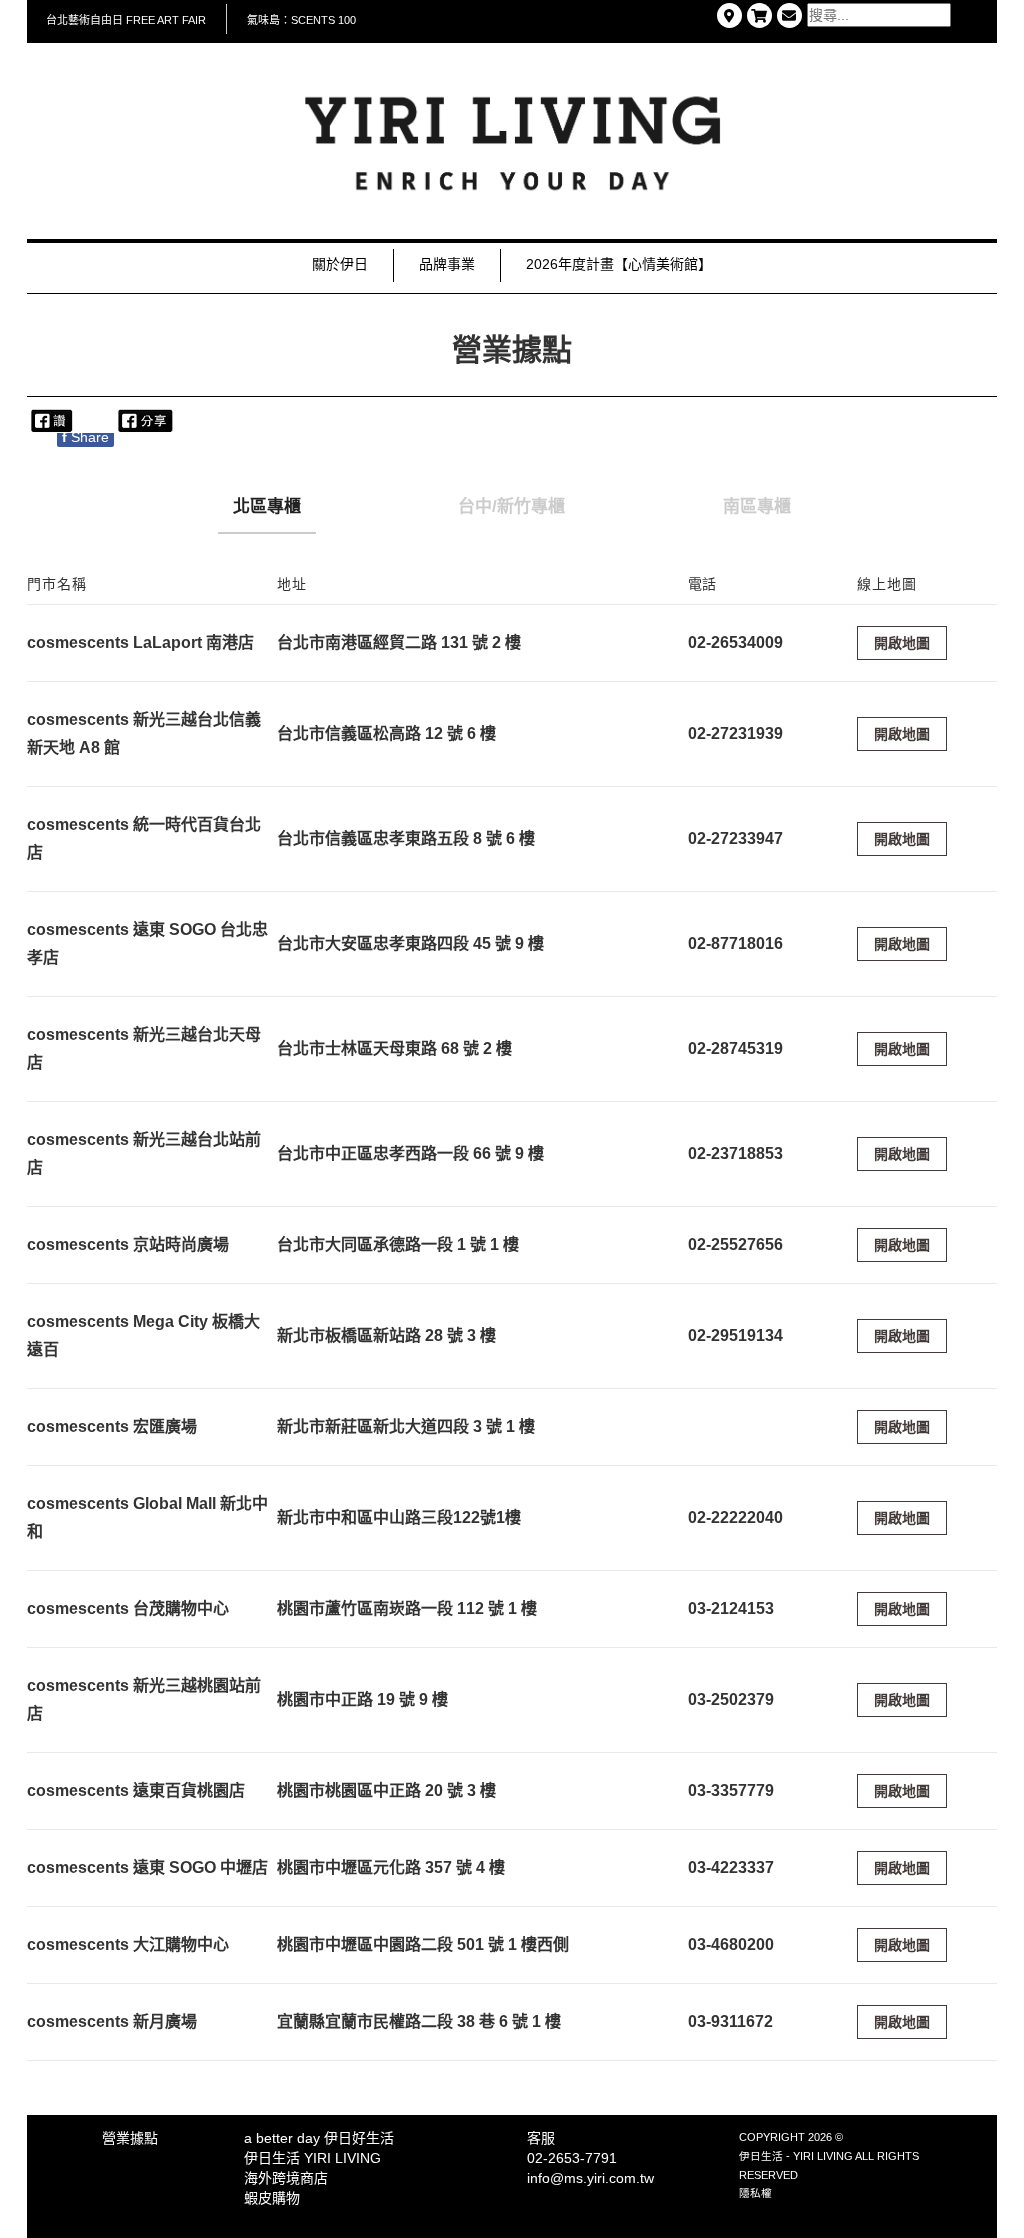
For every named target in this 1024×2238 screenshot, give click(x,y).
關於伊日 (340, 264)
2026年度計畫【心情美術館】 (619, 264)
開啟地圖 (902, 643)
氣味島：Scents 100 (301, 20)
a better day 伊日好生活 (319, 2138)
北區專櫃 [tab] (267, 506)
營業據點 (130, 2138)
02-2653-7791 (572, 2158)
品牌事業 (447, 264)
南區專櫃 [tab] (757, 506)
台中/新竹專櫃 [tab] (511, 506)
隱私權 (755, 2193)
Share (85, 437)
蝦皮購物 (272, 2198)
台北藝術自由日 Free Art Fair (126, 20)
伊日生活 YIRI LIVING (312, 2158)
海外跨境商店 (286, 2178)
